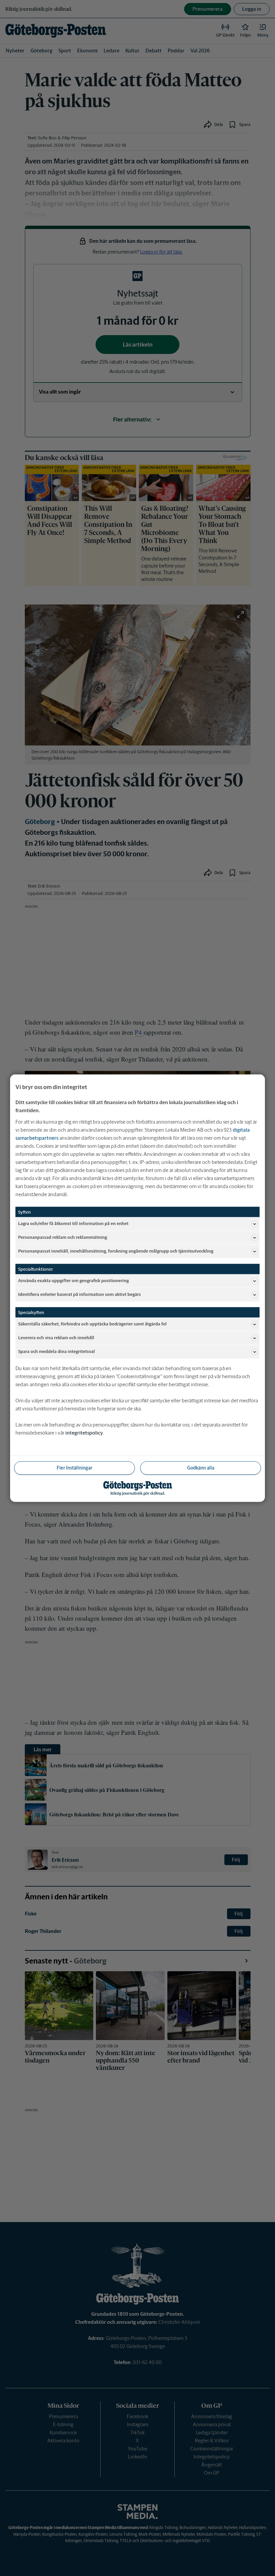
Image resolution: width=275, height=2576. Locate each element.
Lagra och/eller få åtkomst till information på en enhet (73, 1224)
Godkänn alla (201, 1467)
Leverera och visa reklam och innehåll (56, 1338)
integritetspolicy (84, 1432)
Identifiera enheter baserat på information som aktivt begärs (79, 1294)
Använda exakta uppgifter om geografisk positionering (73, 1281)
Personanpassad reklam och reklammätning (63, 1237)
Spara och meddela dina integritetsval (57, 1351)
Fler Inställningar (74, 1467)
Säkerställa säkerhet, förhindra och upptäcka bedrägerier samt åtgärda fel (92, 1324)
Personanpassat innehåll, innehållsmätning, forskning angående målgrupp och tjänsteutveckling (116, 1251)
